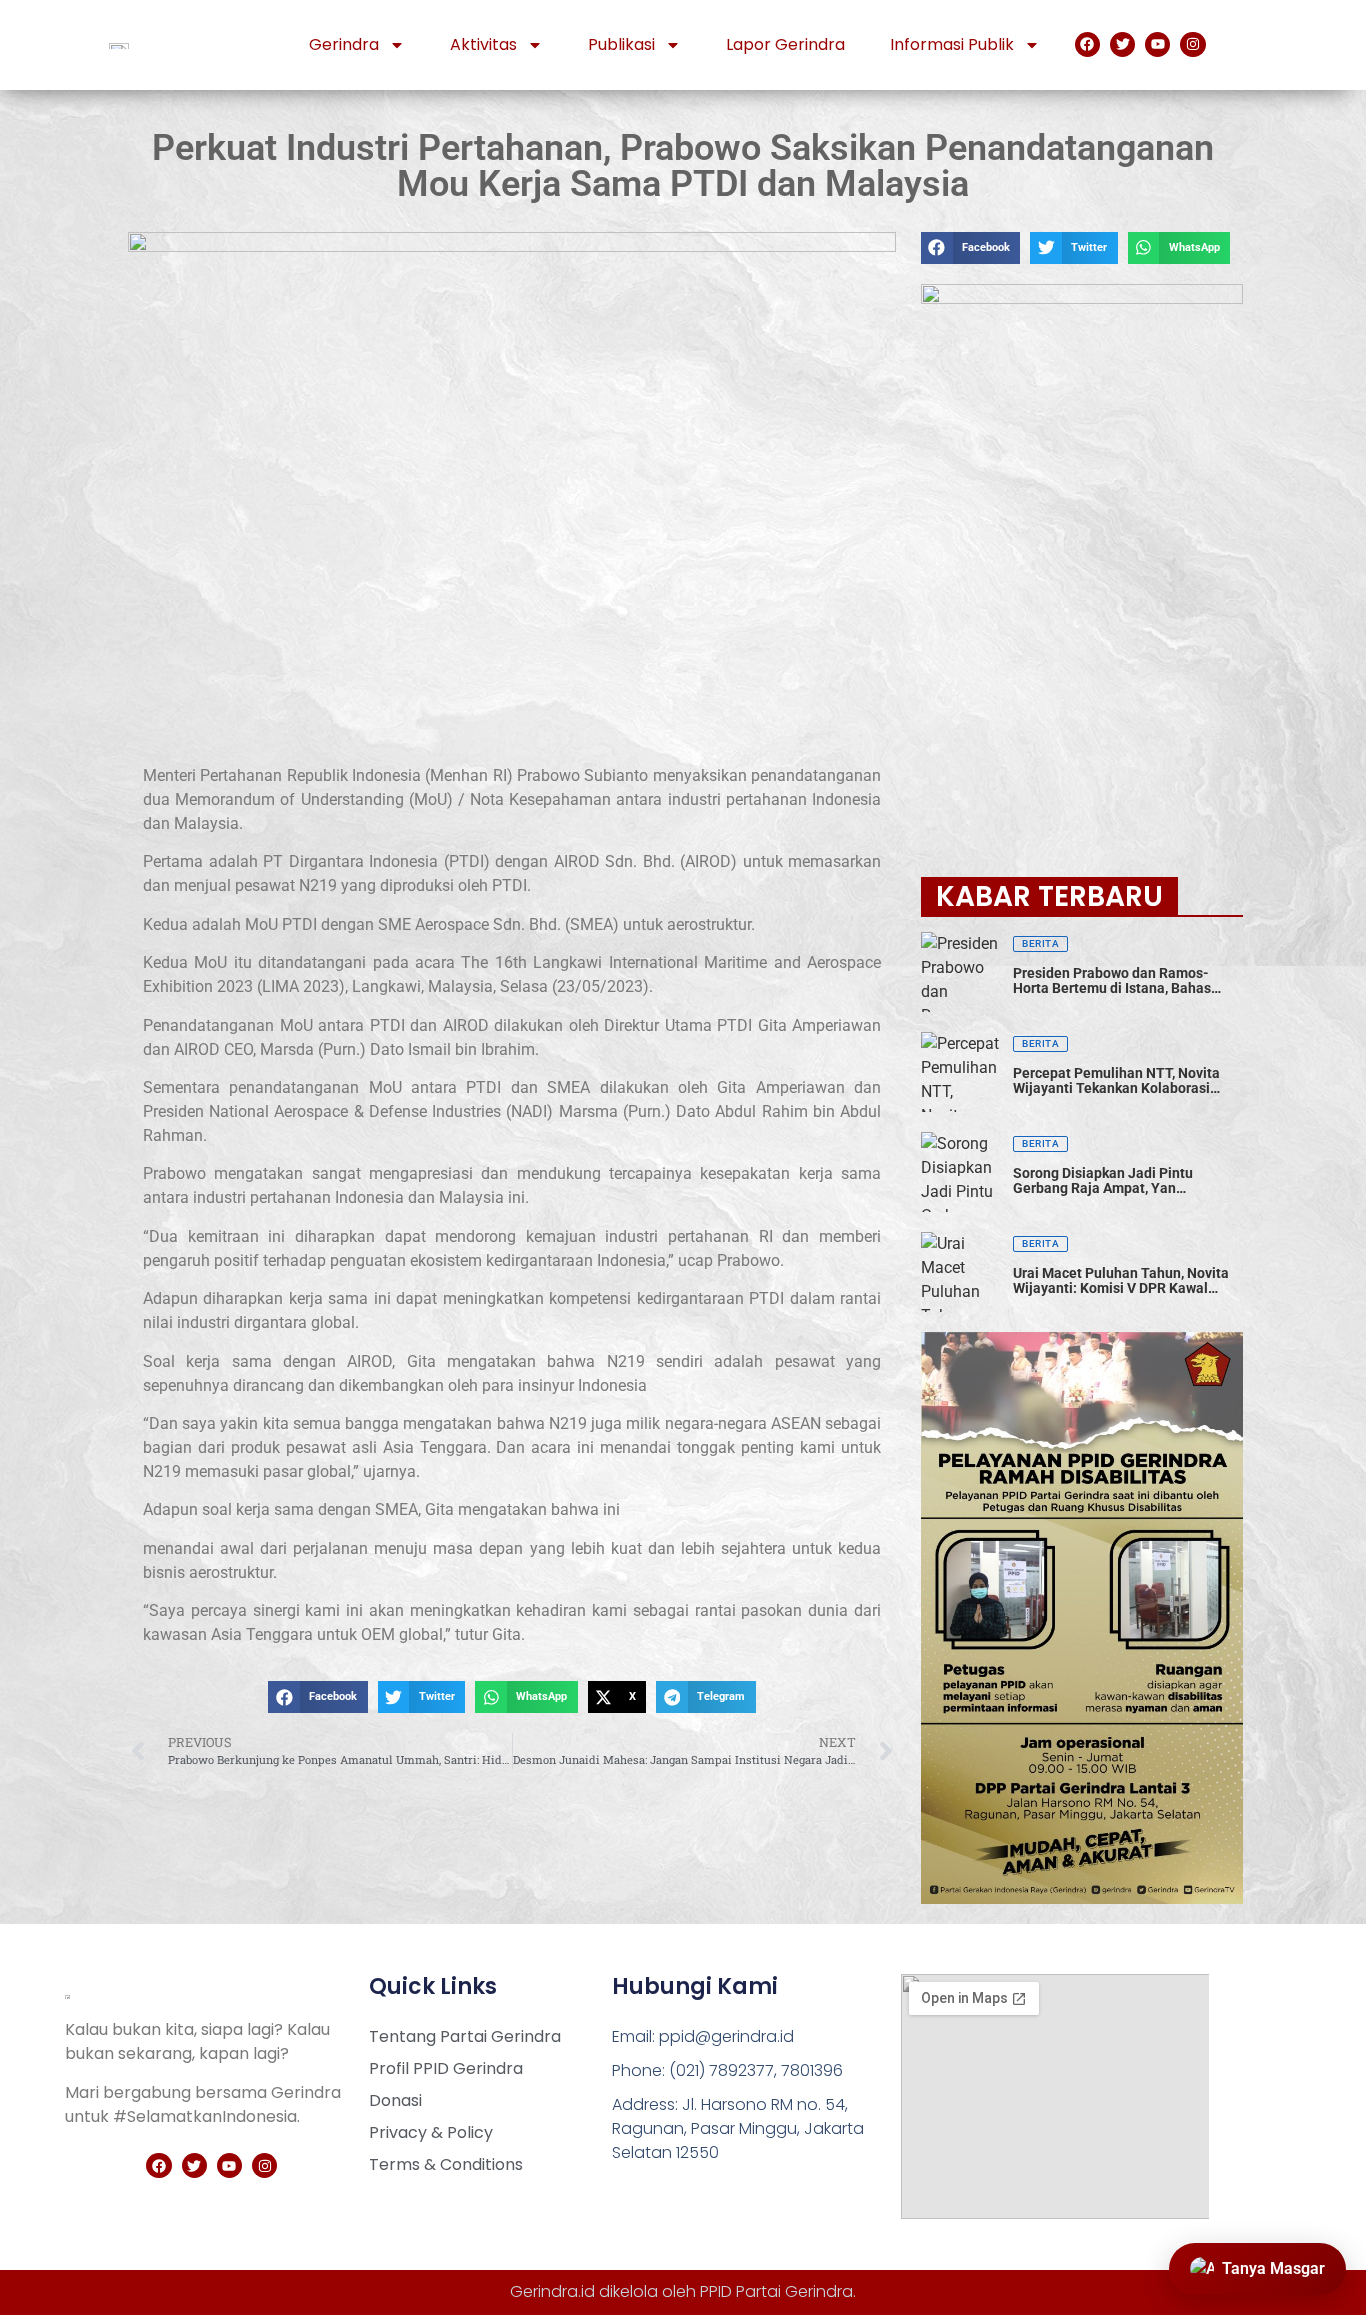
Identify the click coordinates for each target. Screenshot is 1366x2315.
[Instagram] (1192, 44)
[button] (317, 1697)
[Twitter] (1122, 44)
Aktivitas (483, 44)
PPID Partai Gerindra (776, 2291)
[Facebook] (1087, 44)
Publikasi (621, 44)
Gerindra (344, 44)
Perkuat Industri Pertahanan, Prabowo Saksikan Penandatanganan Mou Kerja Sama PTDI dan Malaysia (683, 166)
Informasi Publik (952, 44)
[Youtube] (1157, 44)
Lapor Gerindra (785, 44)
